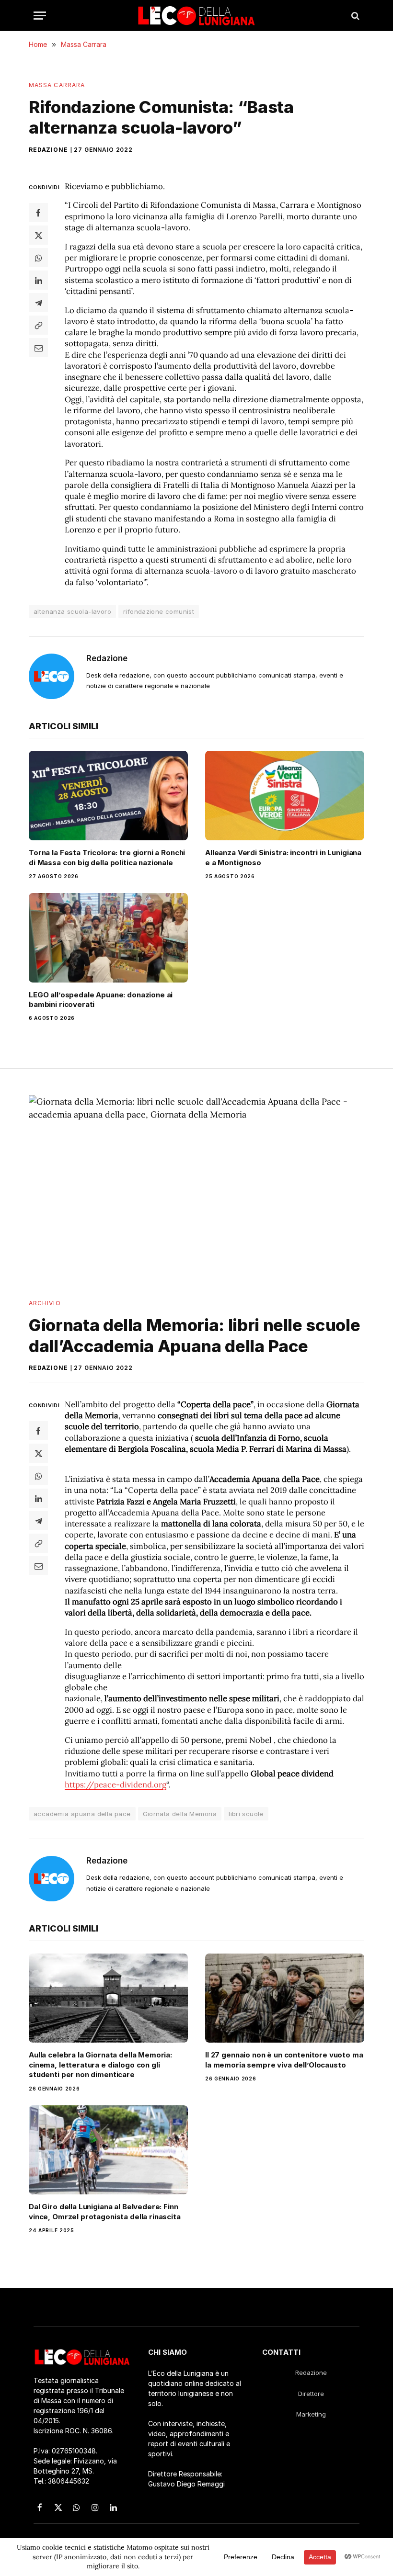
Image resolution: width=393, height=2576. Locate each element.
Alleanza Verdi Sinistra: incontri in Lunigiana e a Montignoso (283, 857)
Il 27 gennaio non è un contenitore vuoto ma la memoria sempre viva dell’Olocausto (284, 2060)
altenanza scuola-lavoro (72, 611)
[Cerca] (354, 16)
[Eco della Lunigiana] (196, 16)
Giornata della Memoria (180, 1814)
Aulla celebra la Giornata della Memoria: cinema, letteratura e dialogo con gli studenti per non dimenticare (100, 2065)
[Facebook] (38, 213)
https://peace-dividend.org (116, 1785)
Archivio (45, 1303)
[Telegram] (38, 303)
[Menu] (40, 16)
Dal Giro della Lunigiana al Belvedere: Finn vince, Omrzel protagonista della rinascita (105, 2211)
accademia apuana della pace (82, 1814)
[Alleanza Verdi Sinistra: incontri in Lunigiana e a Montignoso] (285, 796)
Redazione (48, 150)
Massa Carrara (57, 85)
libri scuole (246, 1814)
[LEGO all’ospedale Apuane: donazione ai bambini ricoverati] (108, 938)
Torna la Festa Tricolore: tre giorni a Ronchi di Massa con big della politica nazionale (107, 857)
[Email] (38, 348)
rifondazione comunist (159, 611)
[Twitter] (38, 235)
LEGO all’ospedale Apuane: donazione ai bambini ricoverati (101, 1000)
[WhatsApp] (38, 258)
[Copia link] (38, 325)
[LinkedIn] (38, 280)
